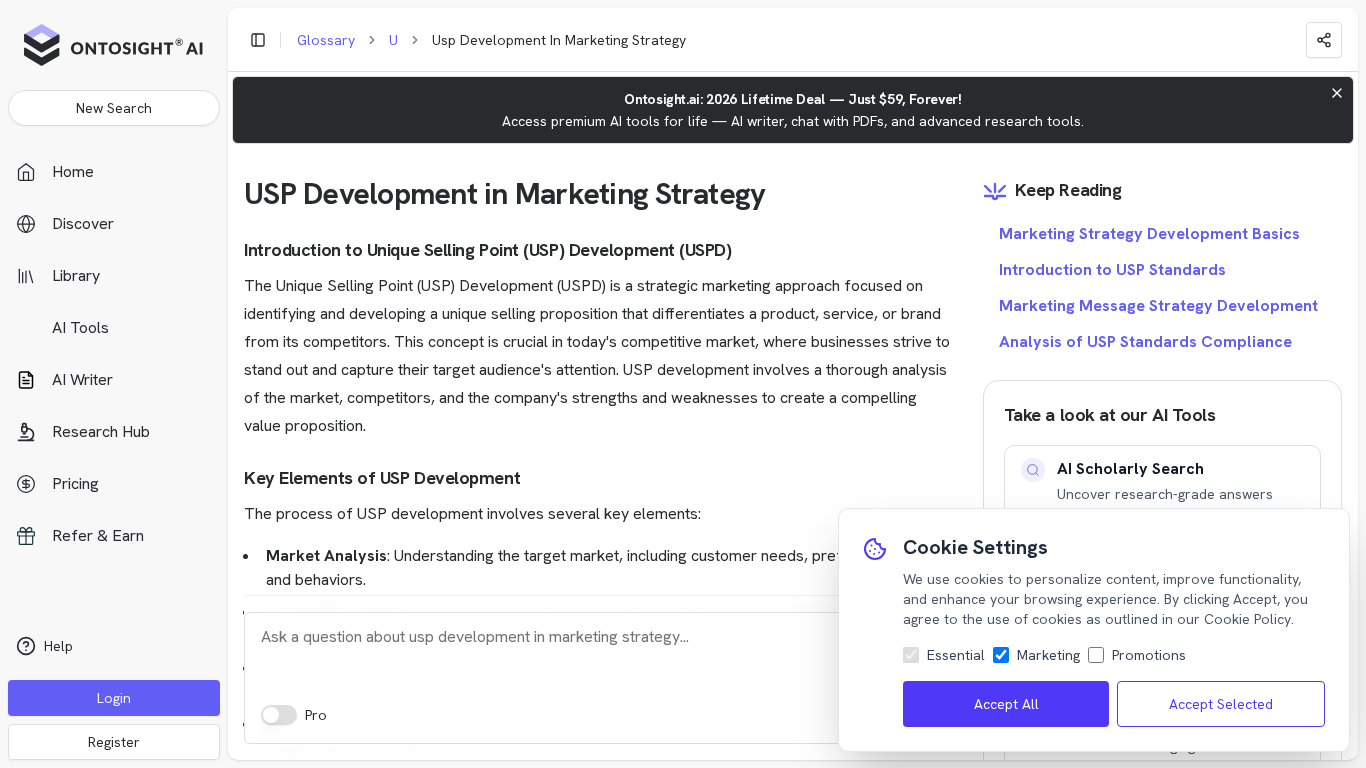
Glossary (326, 40)
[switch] (279, 715)
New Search (114, 108)
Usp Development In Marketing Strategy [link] (559, 40)
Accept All (1006, 704)
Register (114, 742)
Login (114, 698)
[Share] (1324, 40)
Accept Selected (1221, 704)
